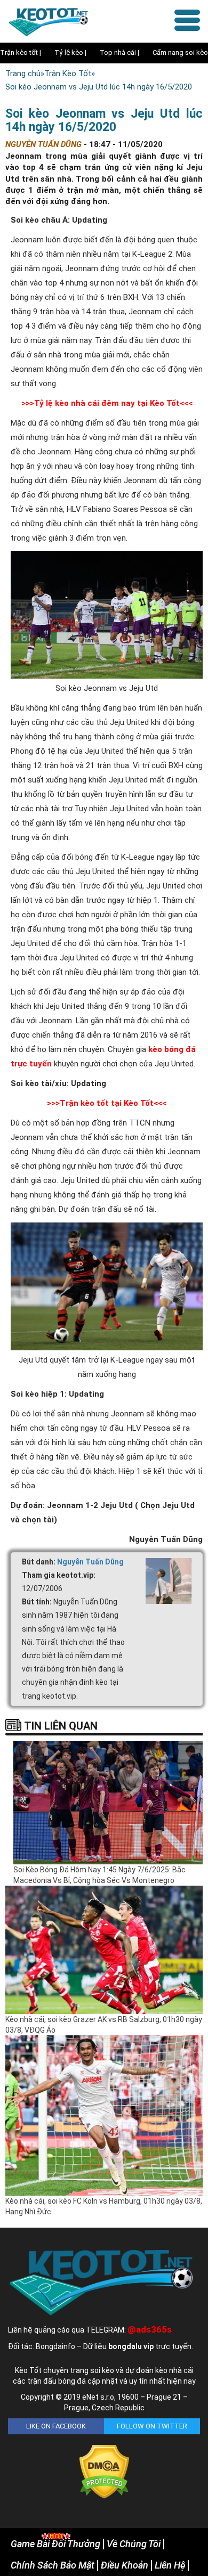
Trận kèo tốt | (21, 52)
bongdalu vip (131, 2346)
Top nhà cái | (119, 52)
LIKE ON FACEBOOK (56, 2426)
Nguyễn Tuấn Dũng (90, 1562)
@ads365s (150, 2329)
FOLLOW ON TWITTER (152, 2426)
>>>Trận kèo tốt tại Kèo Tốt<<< (107, 1103)
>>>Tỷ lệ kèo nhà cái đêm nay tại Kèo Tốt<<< (107, 403)
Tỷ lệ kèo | (70, 52)
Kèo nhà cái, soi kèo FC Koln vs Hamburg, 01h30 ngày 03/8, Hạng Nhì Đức (104, 2206)
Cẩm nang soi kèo (180, 52)
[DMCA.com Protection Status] (104, 2472)
